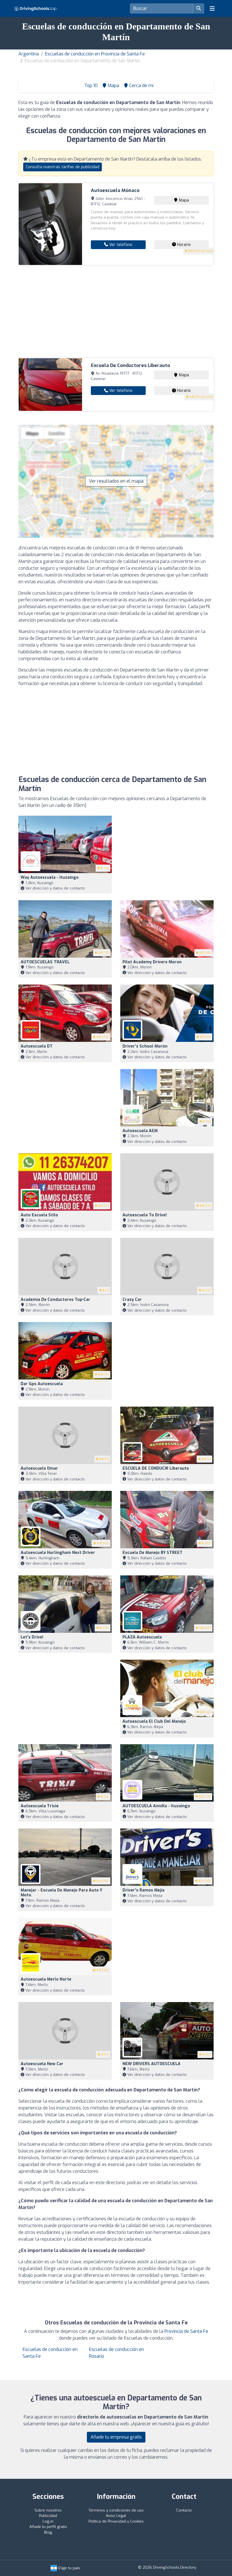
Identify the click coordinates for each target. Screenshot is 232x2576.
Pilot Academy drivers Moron (152, 962)
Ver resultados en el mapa (116, 481)
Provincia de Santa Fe (186, 2331)
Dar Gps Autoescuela (42, 1384)
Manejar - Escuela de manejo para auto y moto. (61, 1893)
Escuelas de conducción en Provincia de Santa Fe (95, 54)
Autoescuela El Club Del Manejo (154, 1721)
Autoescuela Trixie (40, 1806)
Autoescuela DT (37, 1046)
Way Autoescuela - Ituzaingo (50, 877)
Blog (48, 2532)
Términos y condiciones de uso (116, 2510)
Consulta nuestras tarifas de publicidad (63, 167)
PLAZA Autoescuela (142, 1637)
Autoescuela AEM (140, 1131)
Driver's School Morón (145, 1046)
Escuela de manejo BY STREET (152, 1553)
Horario (183, 245)
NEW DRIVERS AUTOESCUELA (152, 2064)
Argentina (29, 54)
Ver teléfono (120, 245)
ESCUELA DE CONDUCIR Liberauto (156, 1468)
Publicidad (48, 2516)
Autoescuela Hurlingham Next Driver (58, 1553)
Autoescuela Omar (39, 1468)
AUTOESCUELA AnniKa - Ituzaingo (156, 1806)
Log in (48, 2521)
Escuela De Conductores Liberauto (130, 365)
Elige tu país (69, 2568)
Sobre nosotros (48, 2510)
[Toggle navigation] (212, 8)
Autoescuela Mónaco (115, 190)
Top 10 (90, 86)
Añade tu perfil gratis (48, 2527)
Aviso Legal (116, 2516)
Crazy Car (132, 1300)
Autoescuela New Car (42, 2064)
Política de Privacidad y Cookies (116, 2521)
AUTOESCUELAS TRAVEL (45, 962)
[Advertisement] (116, 312)
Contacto (184, 2510)
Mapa (183, 200)
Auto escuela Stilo (39, 1215)
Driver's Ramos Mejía (143, 1890)
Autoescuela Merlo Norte (46, 1979)
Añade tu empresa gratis (116, 2437)
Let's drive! (32, 1637)
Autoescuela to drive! (145, 1215)
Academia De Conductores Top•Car (55, 1300)
